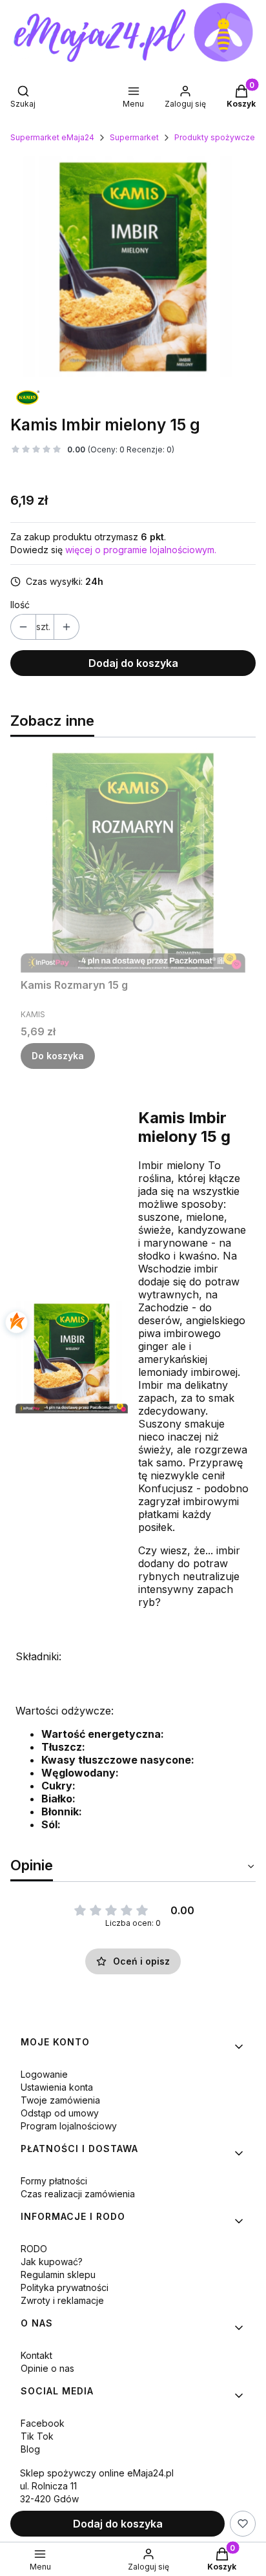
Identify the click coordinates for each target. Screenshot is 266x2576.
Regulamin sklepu (58, 2275)
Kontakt (36, 2355)
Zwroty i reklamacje (62, 2300)
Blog (30, 2449)
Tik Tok (37, 2436)
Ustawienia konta (57, 2087)
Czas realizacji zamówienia (78, 2194)
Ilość (20, 605)
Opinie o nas (47, 2368)
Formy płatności (54, 2181)
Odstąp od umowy (60, 2113)
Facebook (43, 2423)
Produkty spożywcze (215, 137)
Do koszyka (58, 1056)
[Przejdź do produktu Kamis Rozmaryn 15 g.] (133, 860)
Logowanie (44, 2074)
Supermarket (134, 137)
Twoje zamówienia (60, 2100)
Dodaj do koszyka (133, 663)
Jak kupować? (52, 2262)
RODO (34, 2249)
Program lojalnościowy (69, 2126)
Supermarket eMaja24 (52, 137)
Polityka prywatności (65, 2287)
